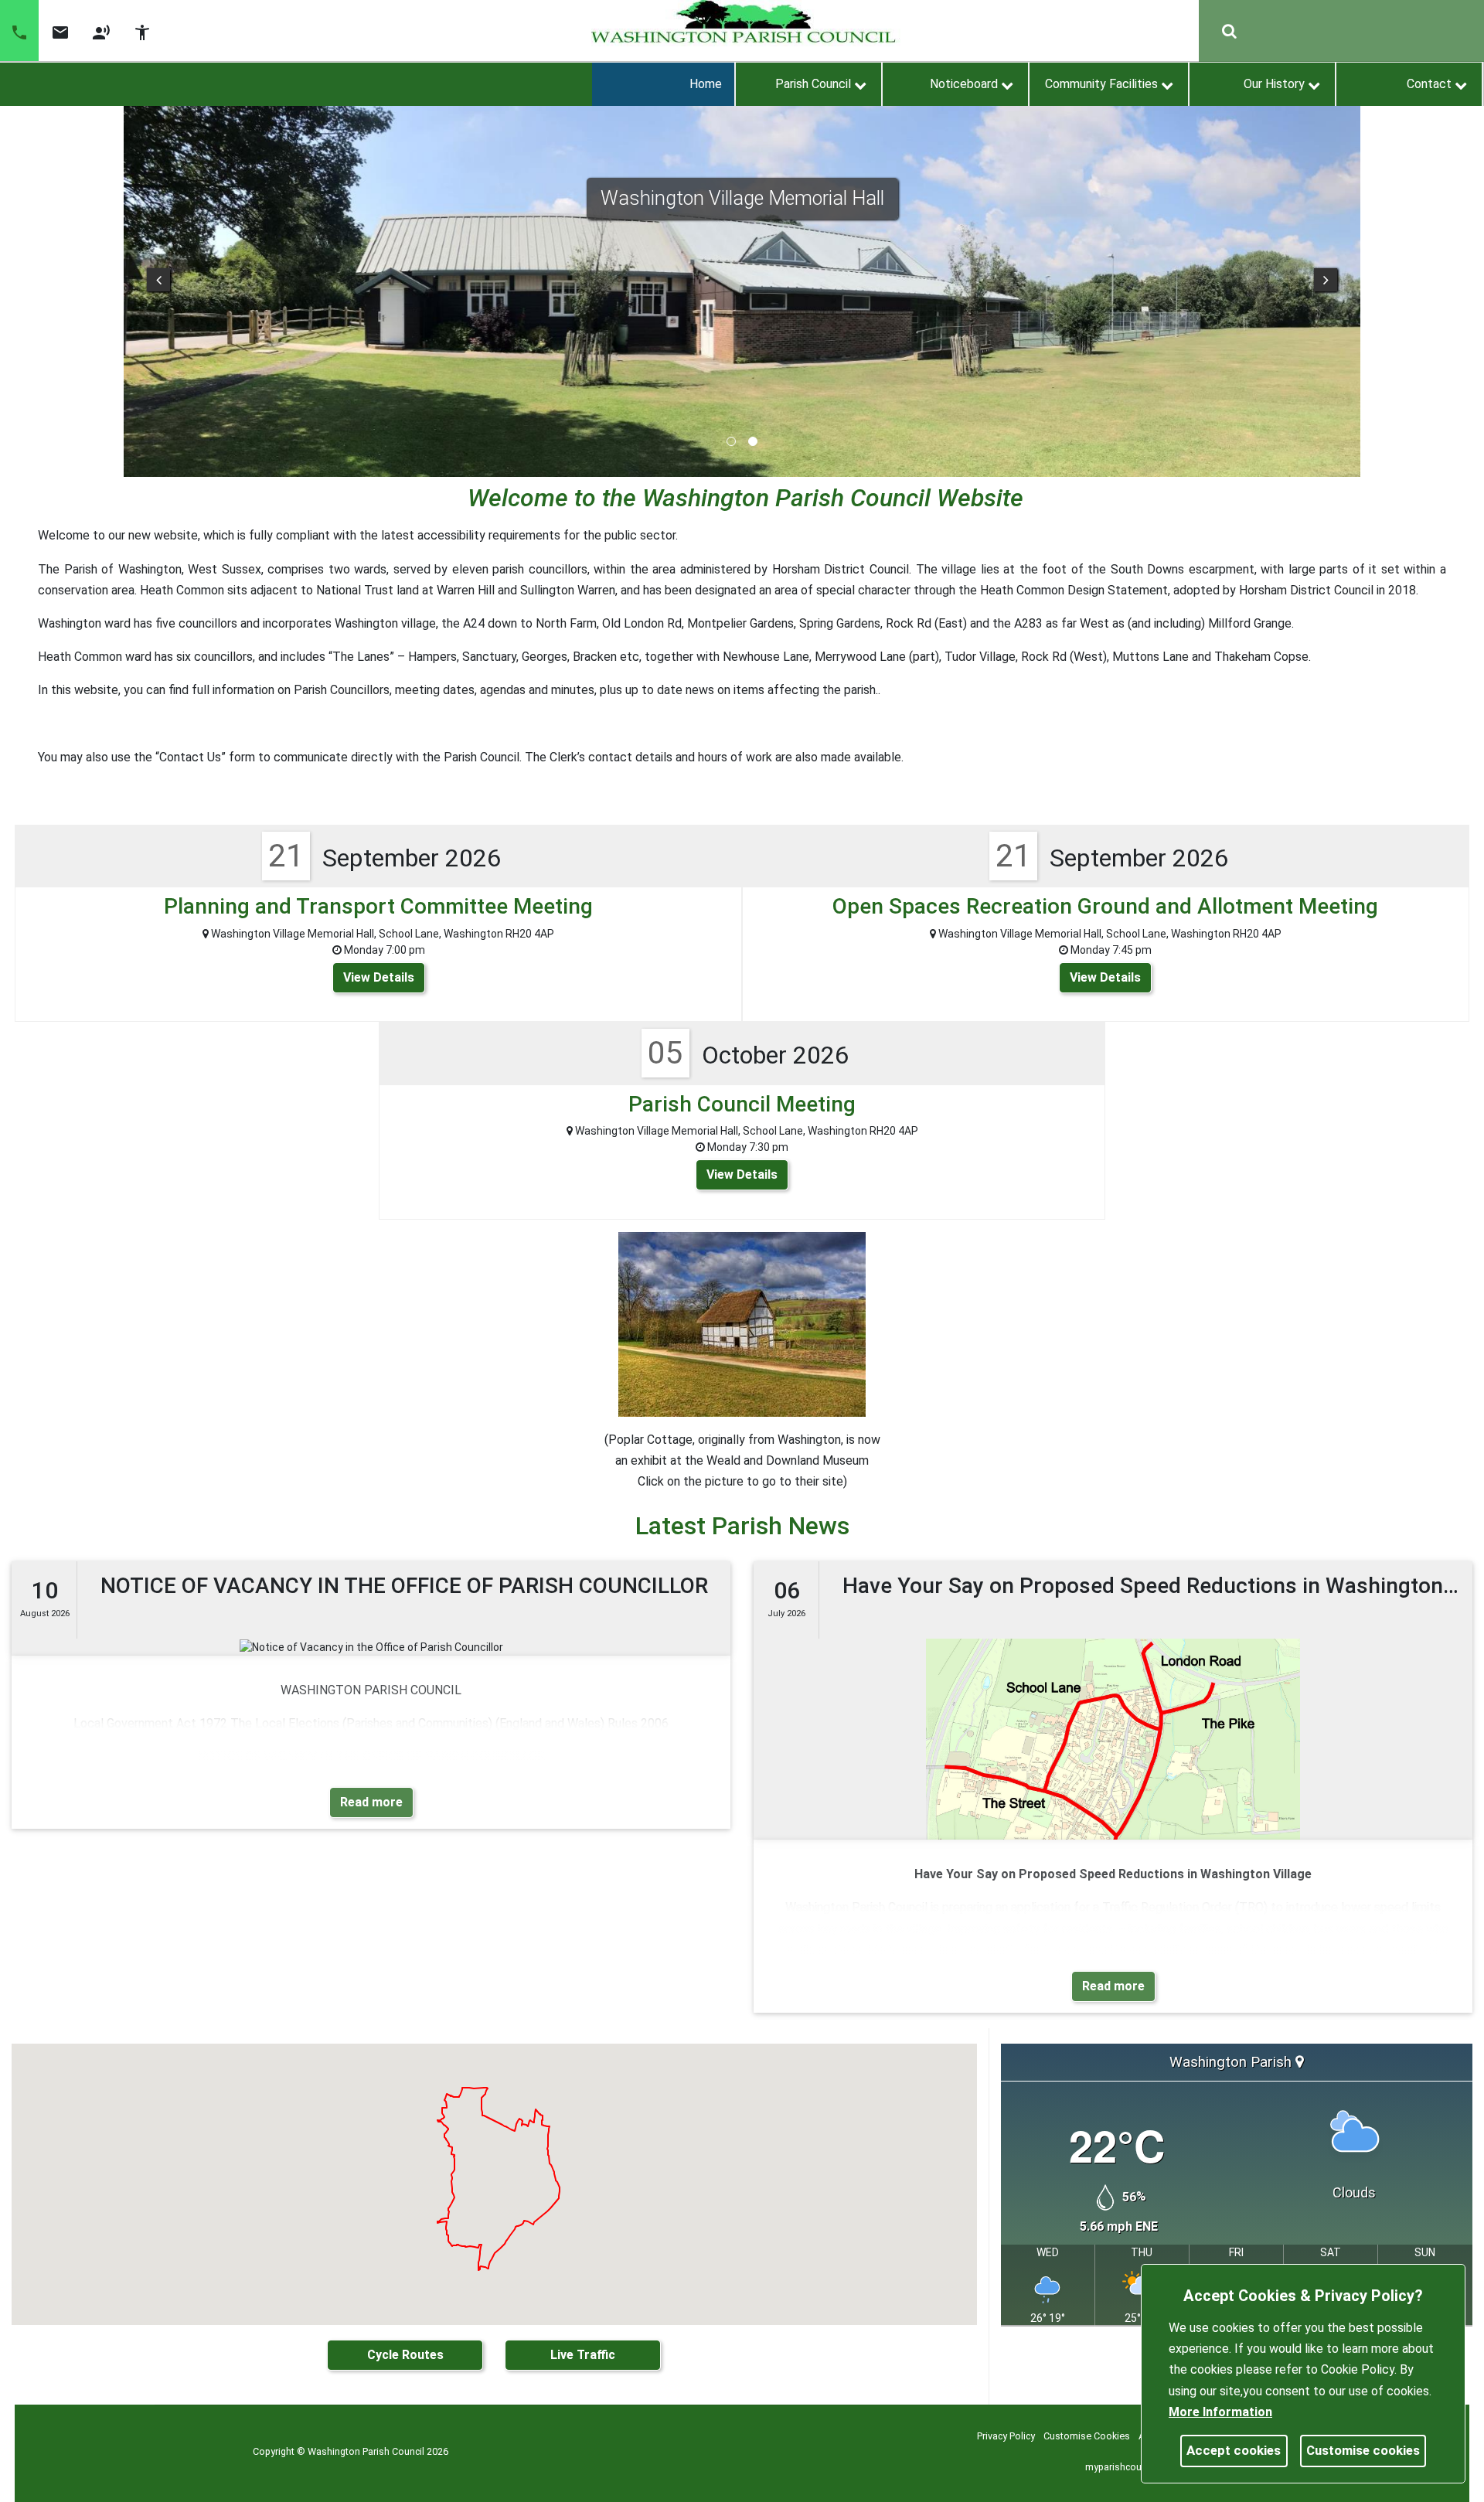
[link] (60, 38)
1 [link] (731, 441)
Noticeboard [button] (964, 84)
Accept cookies (1234, 2450)
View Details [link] (379, 977)
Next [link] (1326, 280)
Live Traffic (583, 2355)
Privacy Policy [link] (1006, 2436)
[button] (19, 31)
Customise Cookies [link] (1087, 2436)
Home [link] (706, 84)
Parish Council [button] (813, 84)
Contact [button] (1429, 84)
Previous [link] (158, 280)
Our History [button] (1274, 84)
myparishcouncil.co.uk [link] (1133, 2467)
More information (1220, 2412)
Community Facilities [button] (1101, 84)
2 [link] (753, 441)
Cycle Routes (405, 2355)
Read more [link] (371, 1802)
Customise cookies (1363, 2450)
